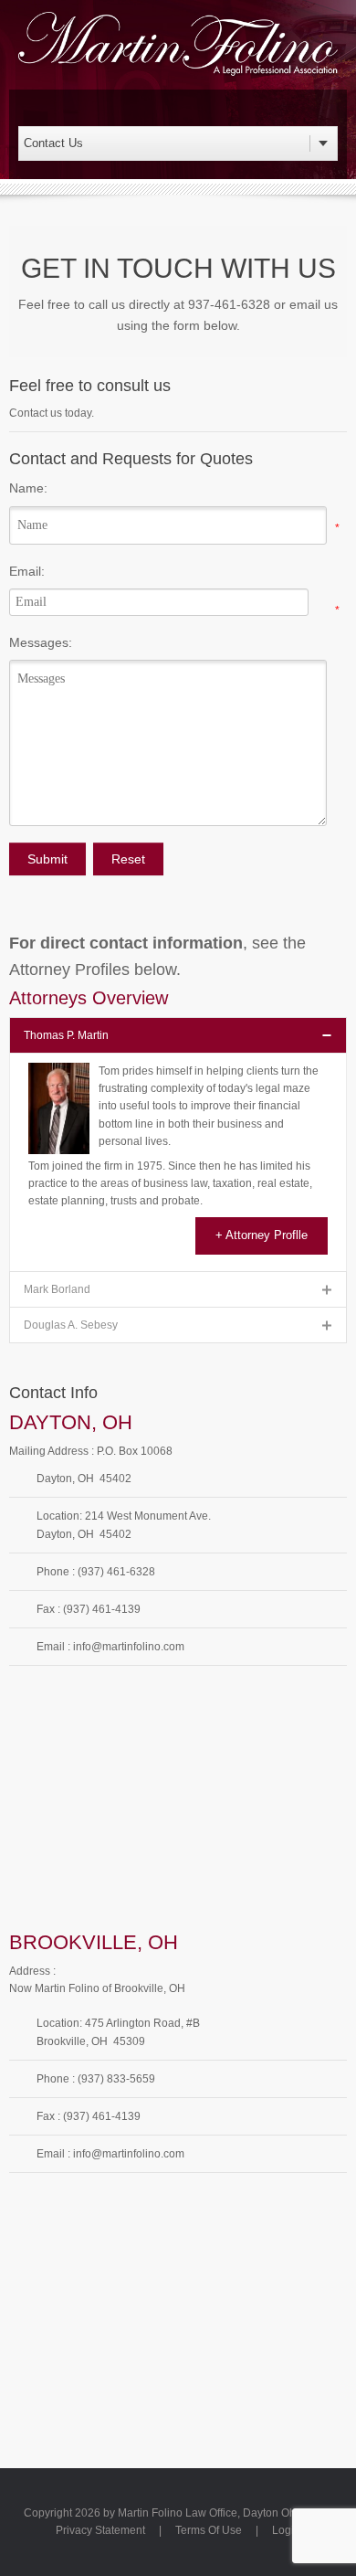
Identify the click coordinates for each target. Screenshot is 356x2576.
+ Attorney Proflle (262, 1235)
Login (286, 2530)
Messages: (41, 642)
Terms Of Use (209, 2530)
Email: (27, 571)
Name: (28, 488)
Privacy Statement (100, 2530)
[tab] (178, 1035)
